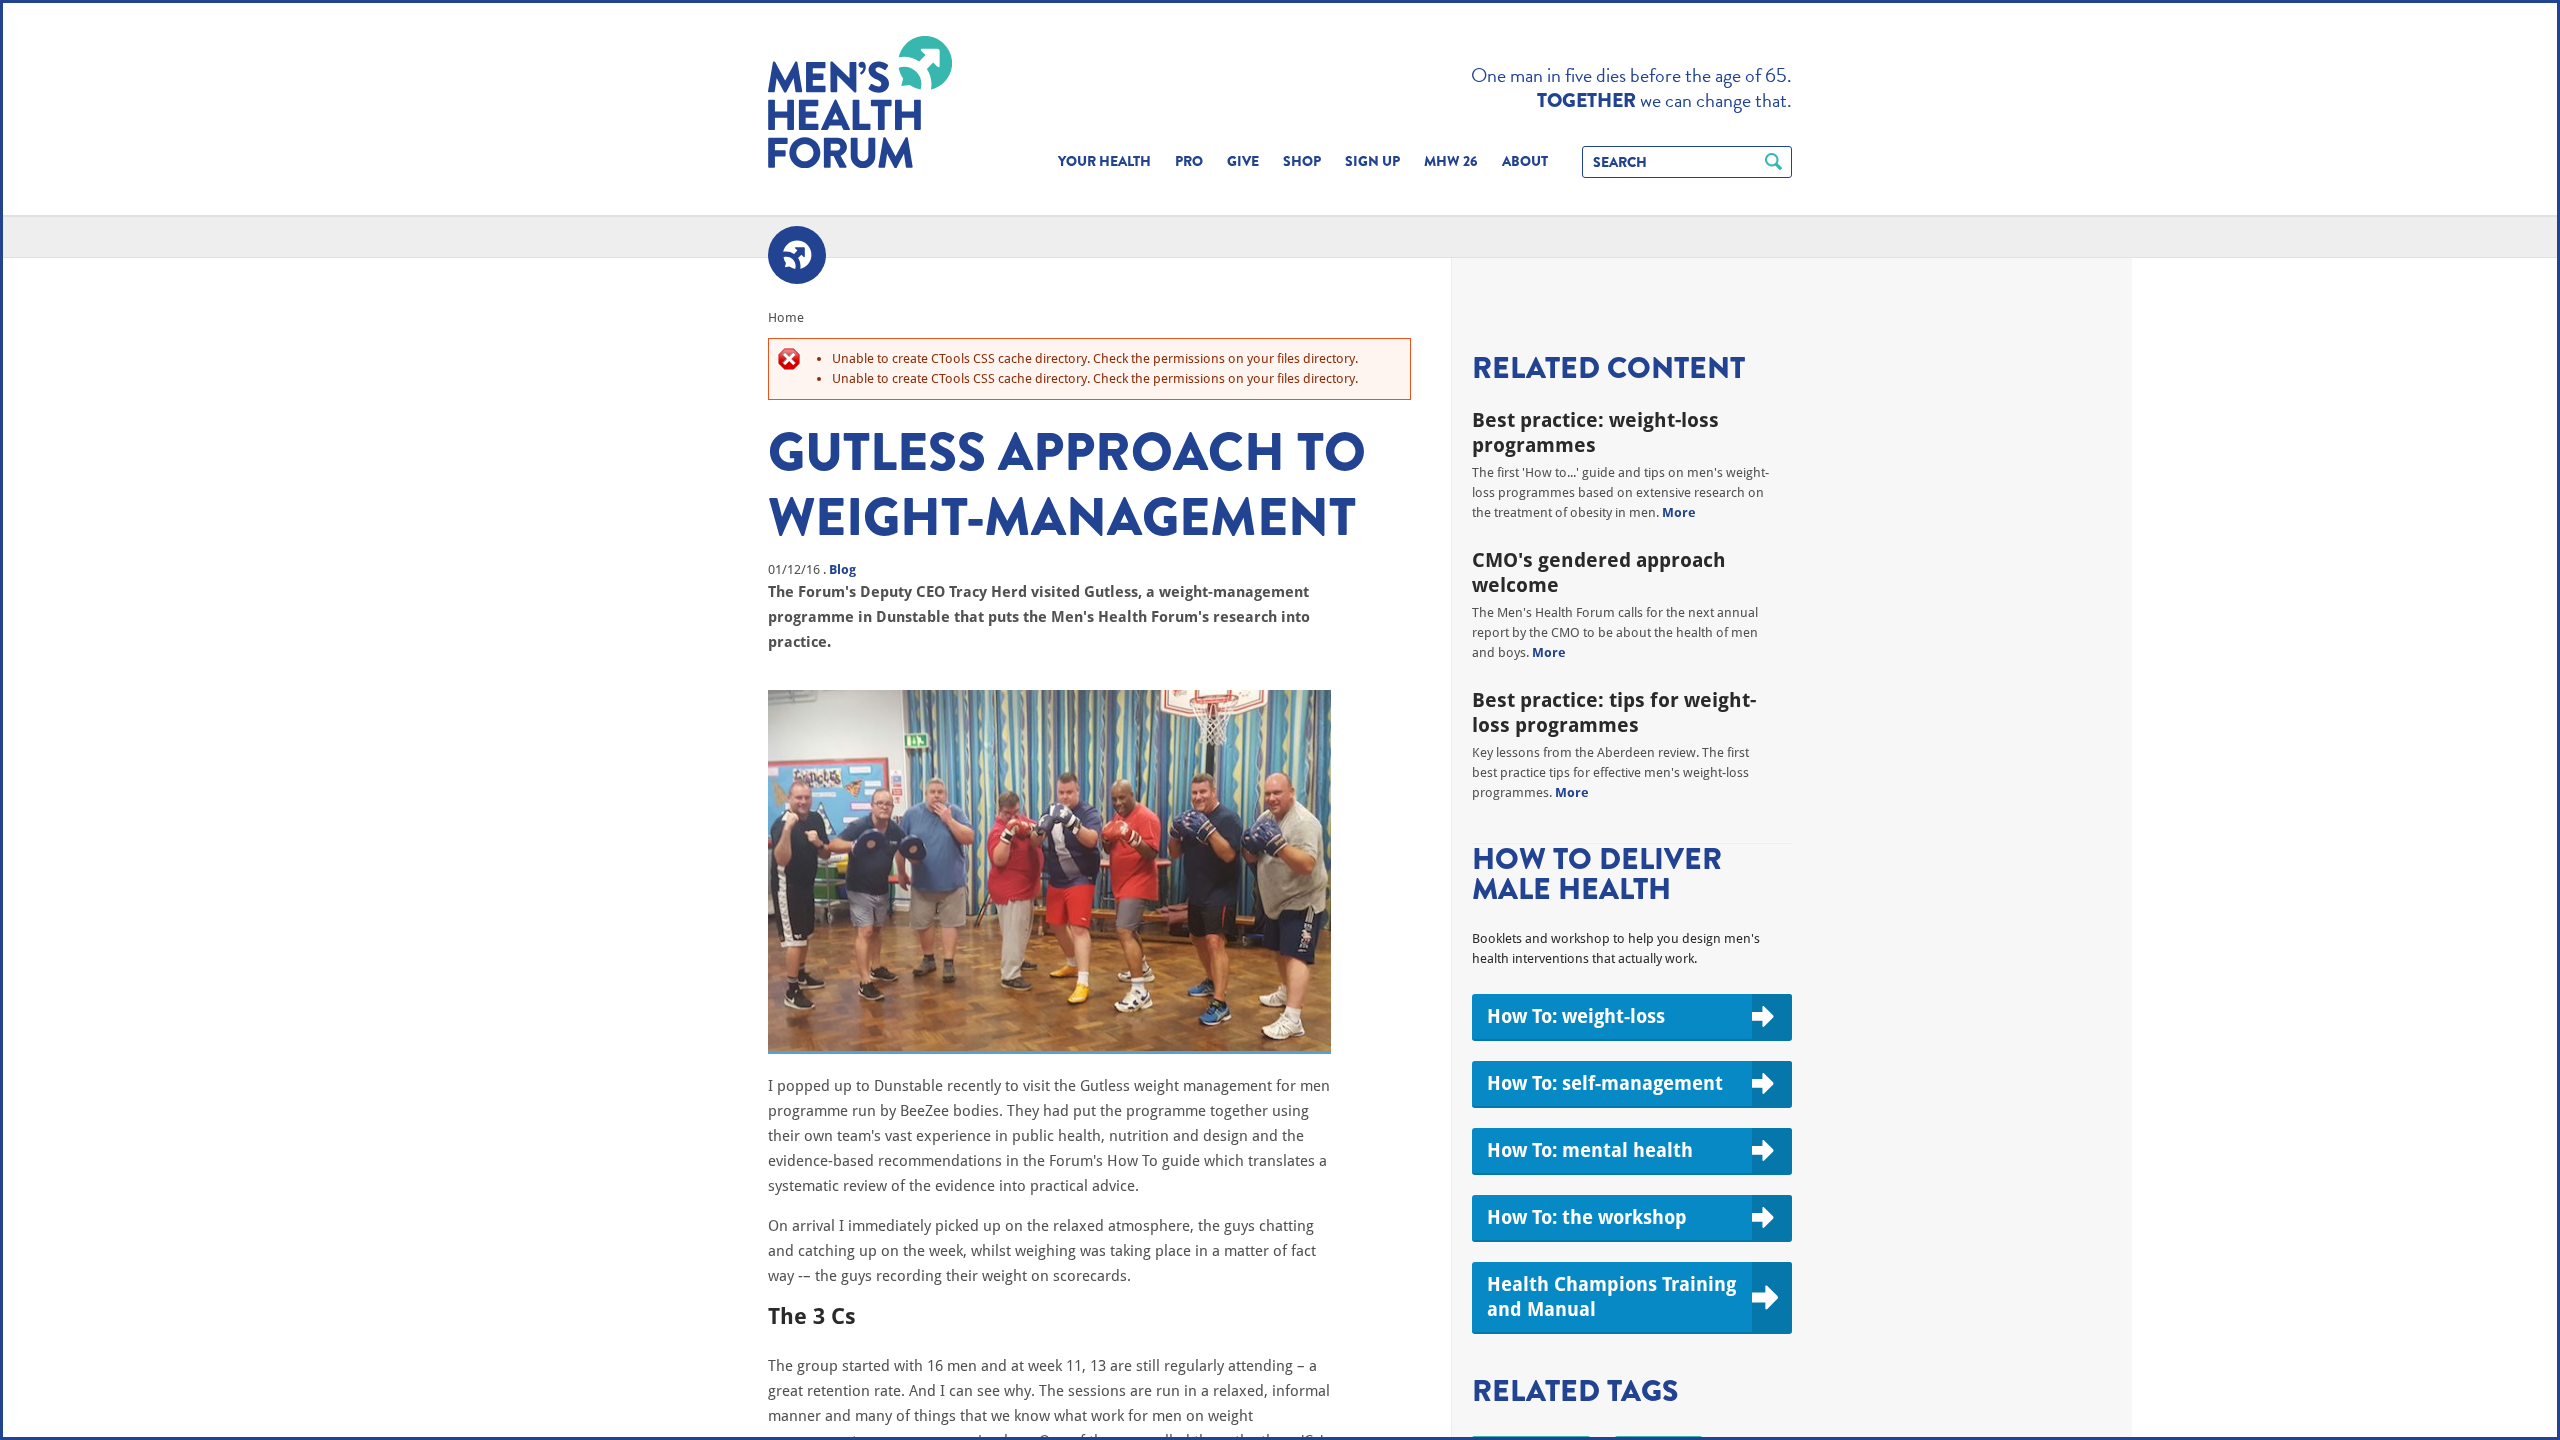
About (1525, 161)
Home (786, 317)
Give (1243, 161)
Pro (1189, 161)
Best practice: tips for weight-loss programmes (1614, 712)
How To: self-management (1605, 1083)
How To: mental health (1590, 1150)
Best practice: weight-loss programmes (1595, 432)
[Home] (860, 102)
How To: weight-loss (1576, 1016)
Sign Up (1372, 161)
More (1679, 512)
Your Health (1104, 161)
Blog (842, 569)
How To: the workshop (1587, 1217)
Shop (1302, 161)
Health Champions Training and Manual (1611, 1296)
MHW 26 (1451, 161)
